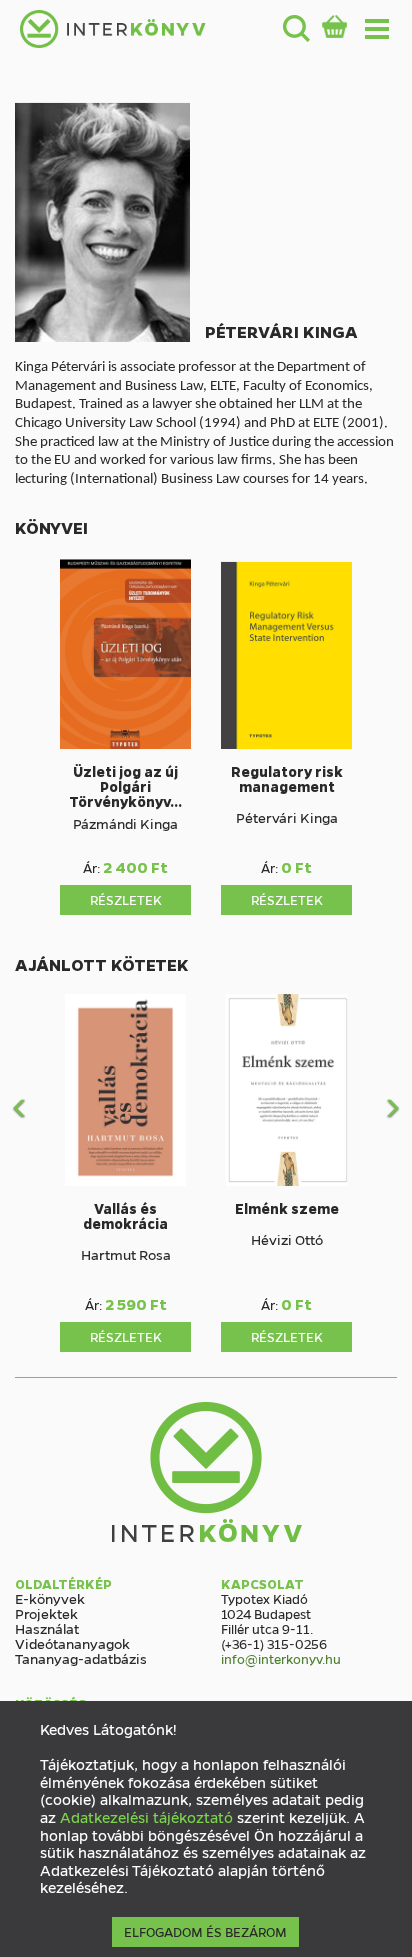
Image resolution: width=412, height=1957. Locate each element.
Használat (47, 1628)
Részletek (126, 899)
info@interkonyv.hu (281, 1658)
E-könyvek (50, 1598)
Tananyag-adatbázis (81, 1658)
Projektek (46, 1613)
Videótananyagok (72, 1643)
